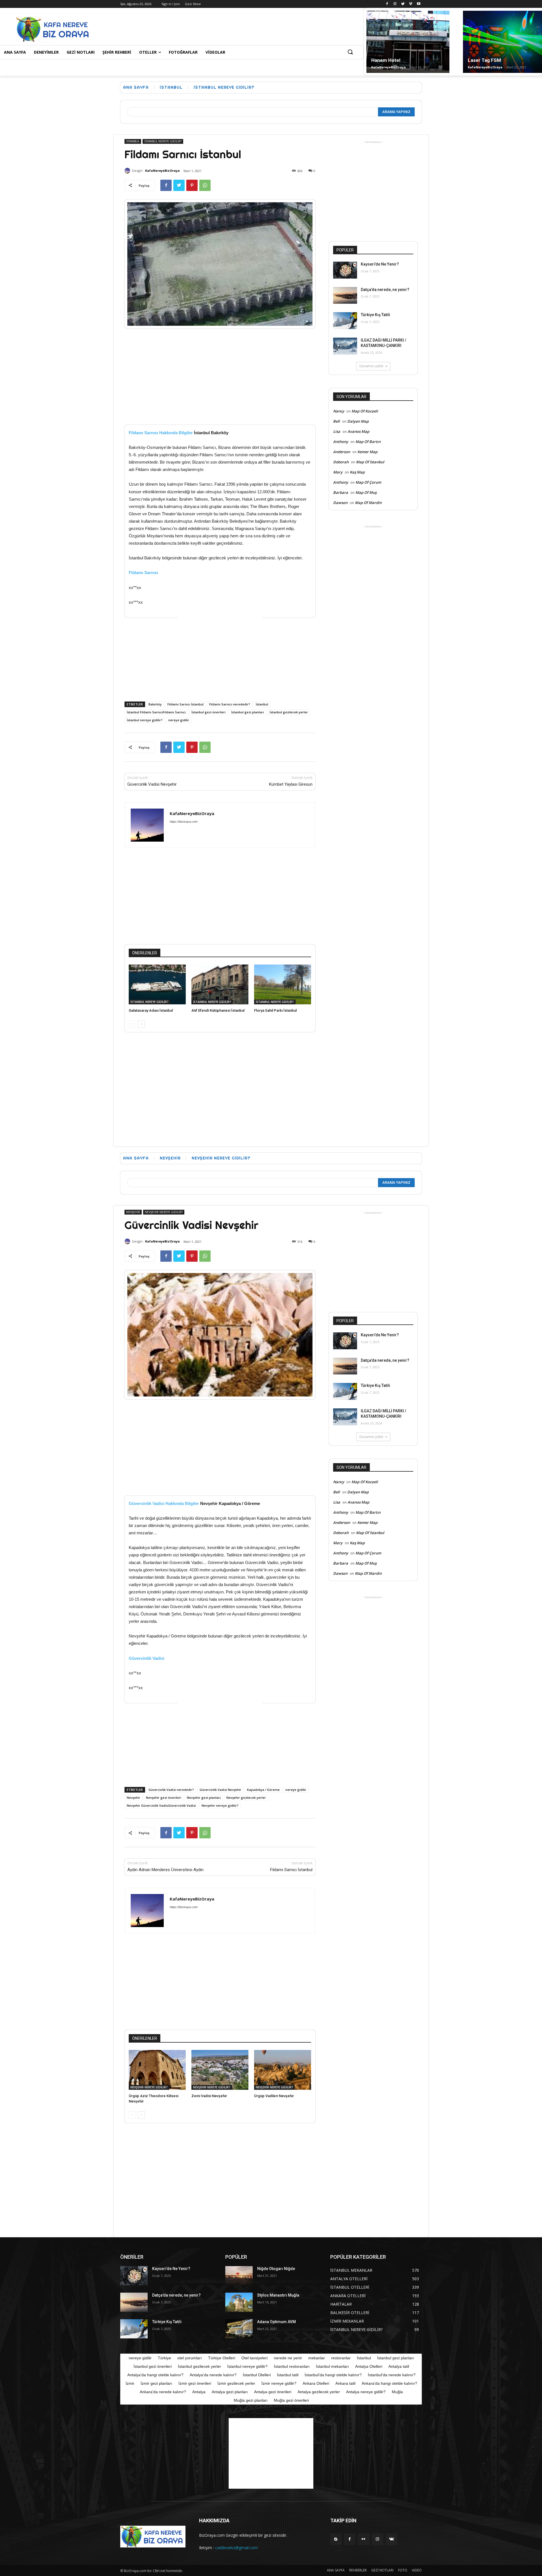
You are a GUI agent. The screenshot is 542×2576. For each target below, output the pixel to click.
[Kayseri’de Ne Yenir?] (345, 270)
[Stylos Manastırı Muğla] (239, 2302)
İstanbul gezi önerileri (208, 712)
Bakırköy (155, 704)
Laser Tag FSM (484, 60)
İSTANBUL (171, 87)
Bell (336, 421)
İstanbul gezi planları (248, 712)
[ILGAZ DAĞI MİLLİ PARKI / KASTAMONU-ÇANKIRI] (345, 346)
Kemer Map (367, 452)
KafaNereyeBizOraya (389, 67)
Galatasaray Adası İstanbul (151, 1010)
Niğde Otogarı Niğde (276, 2269)
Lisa (337, 431)
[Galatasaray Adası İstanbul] (157, 984)
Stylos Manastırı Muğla (278, 2295)
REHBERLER (358, 2570)
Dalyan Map (358, 421)
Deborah (341, 462)
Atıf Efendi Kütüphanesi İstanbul (218, 1010)
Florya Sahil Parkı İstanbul (275, 1010)
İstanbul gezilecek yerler (289, 712)
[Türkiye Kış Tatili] (345, 321)
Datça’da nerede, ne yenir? (385, 290)
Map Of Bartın (368, 442)
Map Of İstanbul (370, 462)
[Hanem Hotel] (408, 42)
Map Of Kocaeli (365, 411)
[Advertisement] (210, 29)
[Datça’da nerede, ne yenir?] (345, 296)
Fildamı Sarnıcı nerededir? (230, 704)
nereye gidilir (179, 720)
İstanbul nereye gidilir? (145, 720)
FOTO (403, 2570)
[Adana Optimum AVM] (239, 2329)
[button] (350, 52)
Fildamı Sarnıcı (143, 573)
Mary (338, 472)
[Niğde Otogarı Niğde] (239, 2276)
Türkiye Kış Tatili (375, 315)
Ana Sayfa (136, 87)
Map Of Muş (366, 492)
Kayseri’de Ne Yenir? (380, 264)
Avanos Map (358, 431)
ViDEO (417, 2570)
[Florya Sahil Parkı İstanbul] (283, 984)
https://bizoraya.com (184, 822)
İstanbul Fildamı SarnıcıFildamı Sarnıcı (156, 712)
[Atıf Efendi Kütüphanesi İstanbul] (220, 984)
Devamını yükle (371, 366)
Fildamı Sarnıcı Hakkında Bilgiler (161, 433)
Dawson (340, 503)
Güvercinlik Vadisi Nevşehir (152, 784)
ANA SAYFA (336, 2570)
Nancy (339, 411)
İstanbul (262, 704)
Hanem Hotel (386, 60)
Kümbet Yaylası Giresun (291, 784)
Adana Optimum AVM (277, 2322)
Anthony (341, 442)
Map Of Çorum (368, 482)
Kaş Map (357, 472)
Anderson (342, 452)
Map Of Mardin (368, 503)
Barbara (341, 492)
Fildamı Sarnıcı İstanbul (185, 704)
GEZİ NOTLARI (382, 2570)
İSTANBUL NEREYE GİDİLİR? (224, 87)
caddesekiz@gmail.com (236, 2548)
